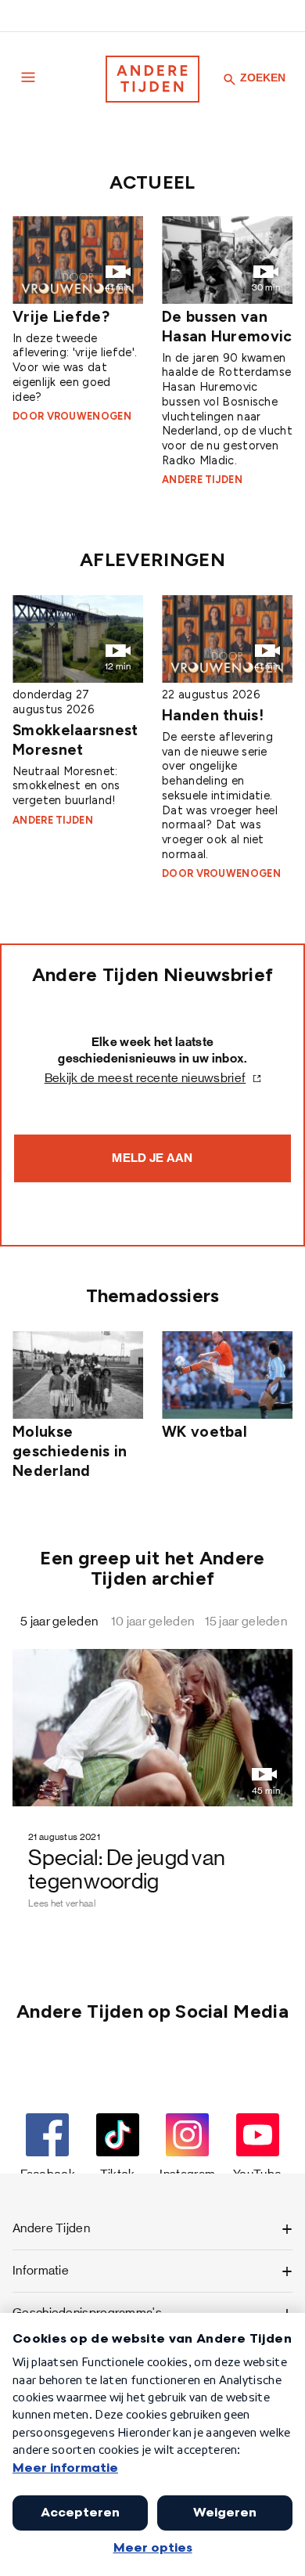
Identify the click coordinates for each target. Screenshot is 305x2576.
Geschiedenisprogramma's (87, 2313)
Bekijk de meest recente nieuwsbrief (145, 1078)
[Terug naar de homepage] (152, 79)
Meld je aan (152, 1158)
